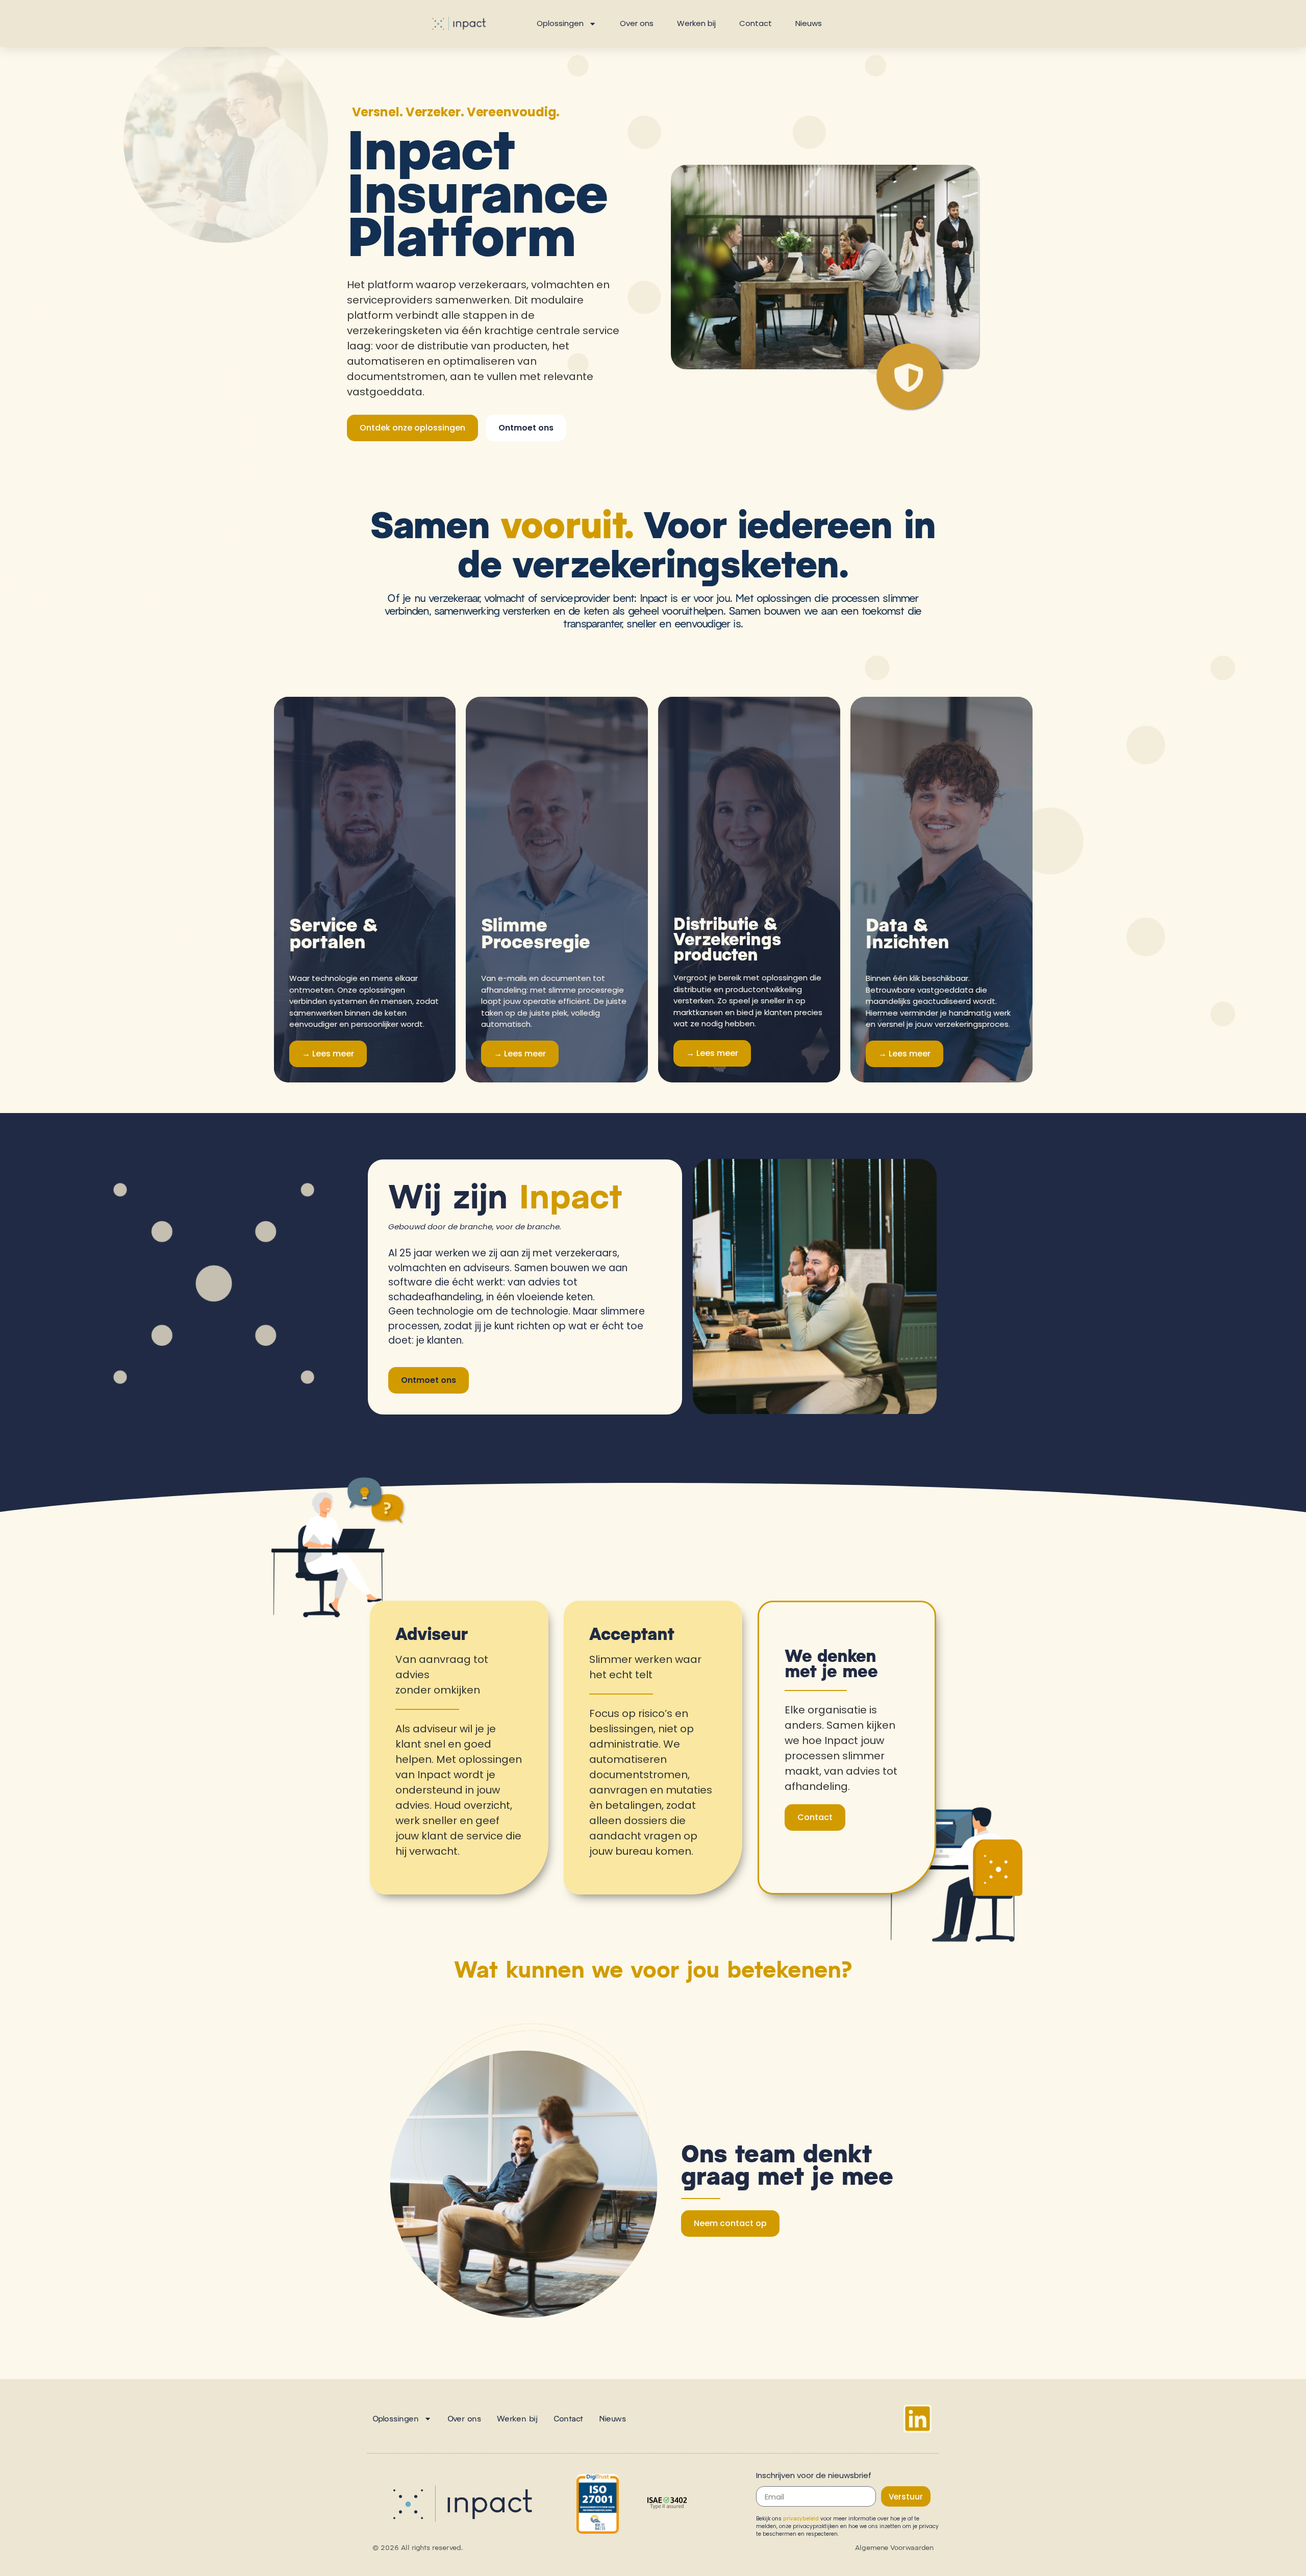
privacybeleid (801, 2518)
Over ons (637, 23)
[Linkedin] (918, 2419)
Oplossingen (560, 23)
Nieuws (809, 23)
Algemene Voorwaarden (894, 2547)
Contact (756, 23)
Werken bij (696, 23)
